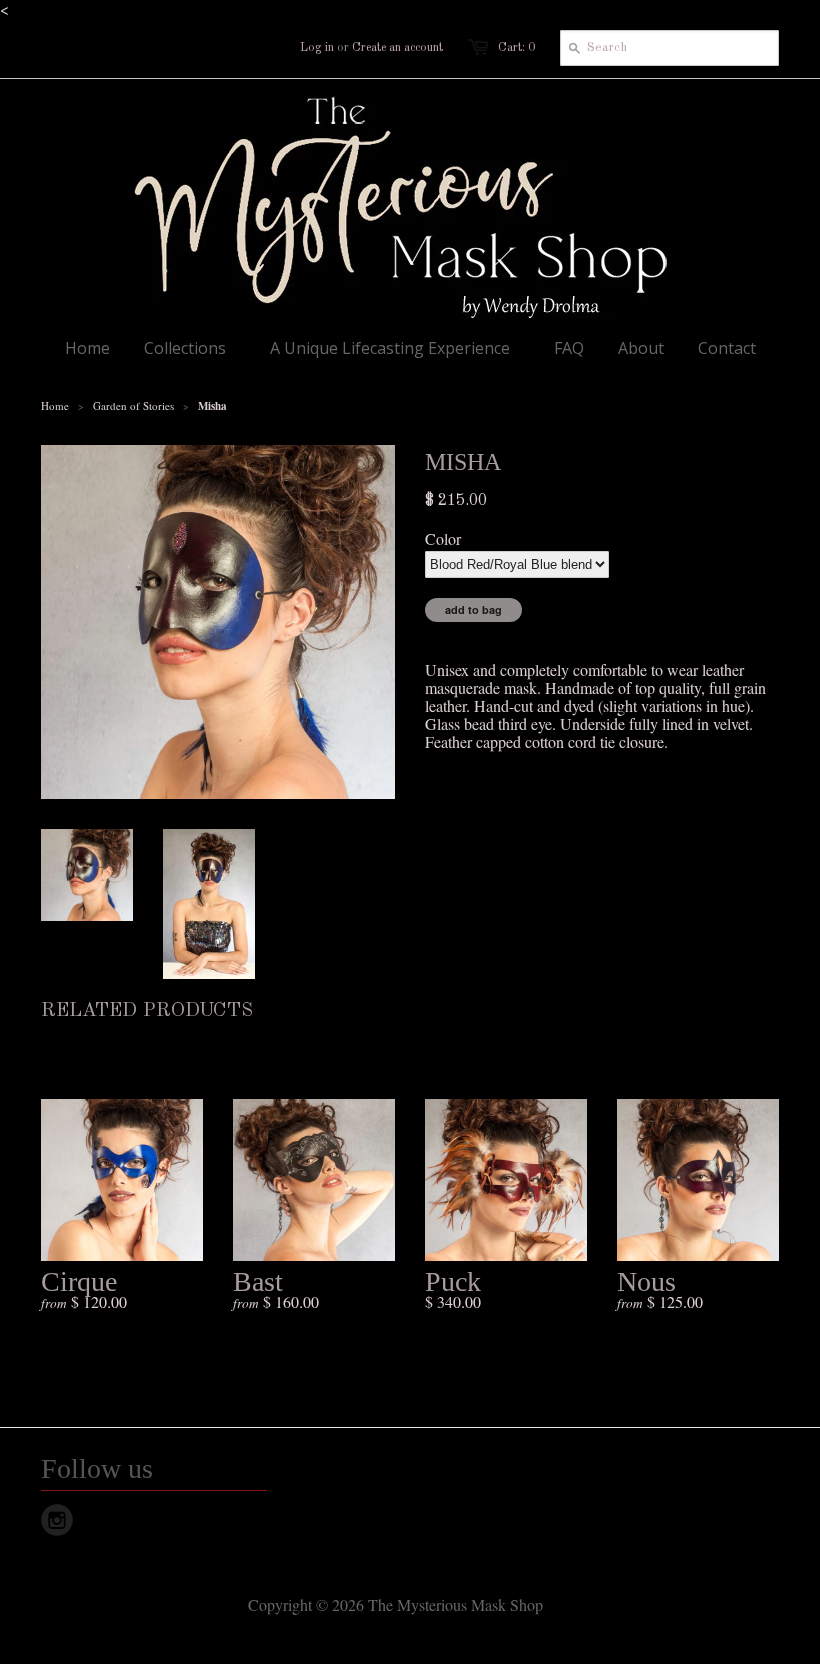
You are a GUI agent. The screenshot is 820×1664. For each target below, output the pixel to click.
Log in (317, 48)
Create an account (397, 48)
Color (443, 539)
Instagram (57, 1520)
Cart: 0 (516, 48)
